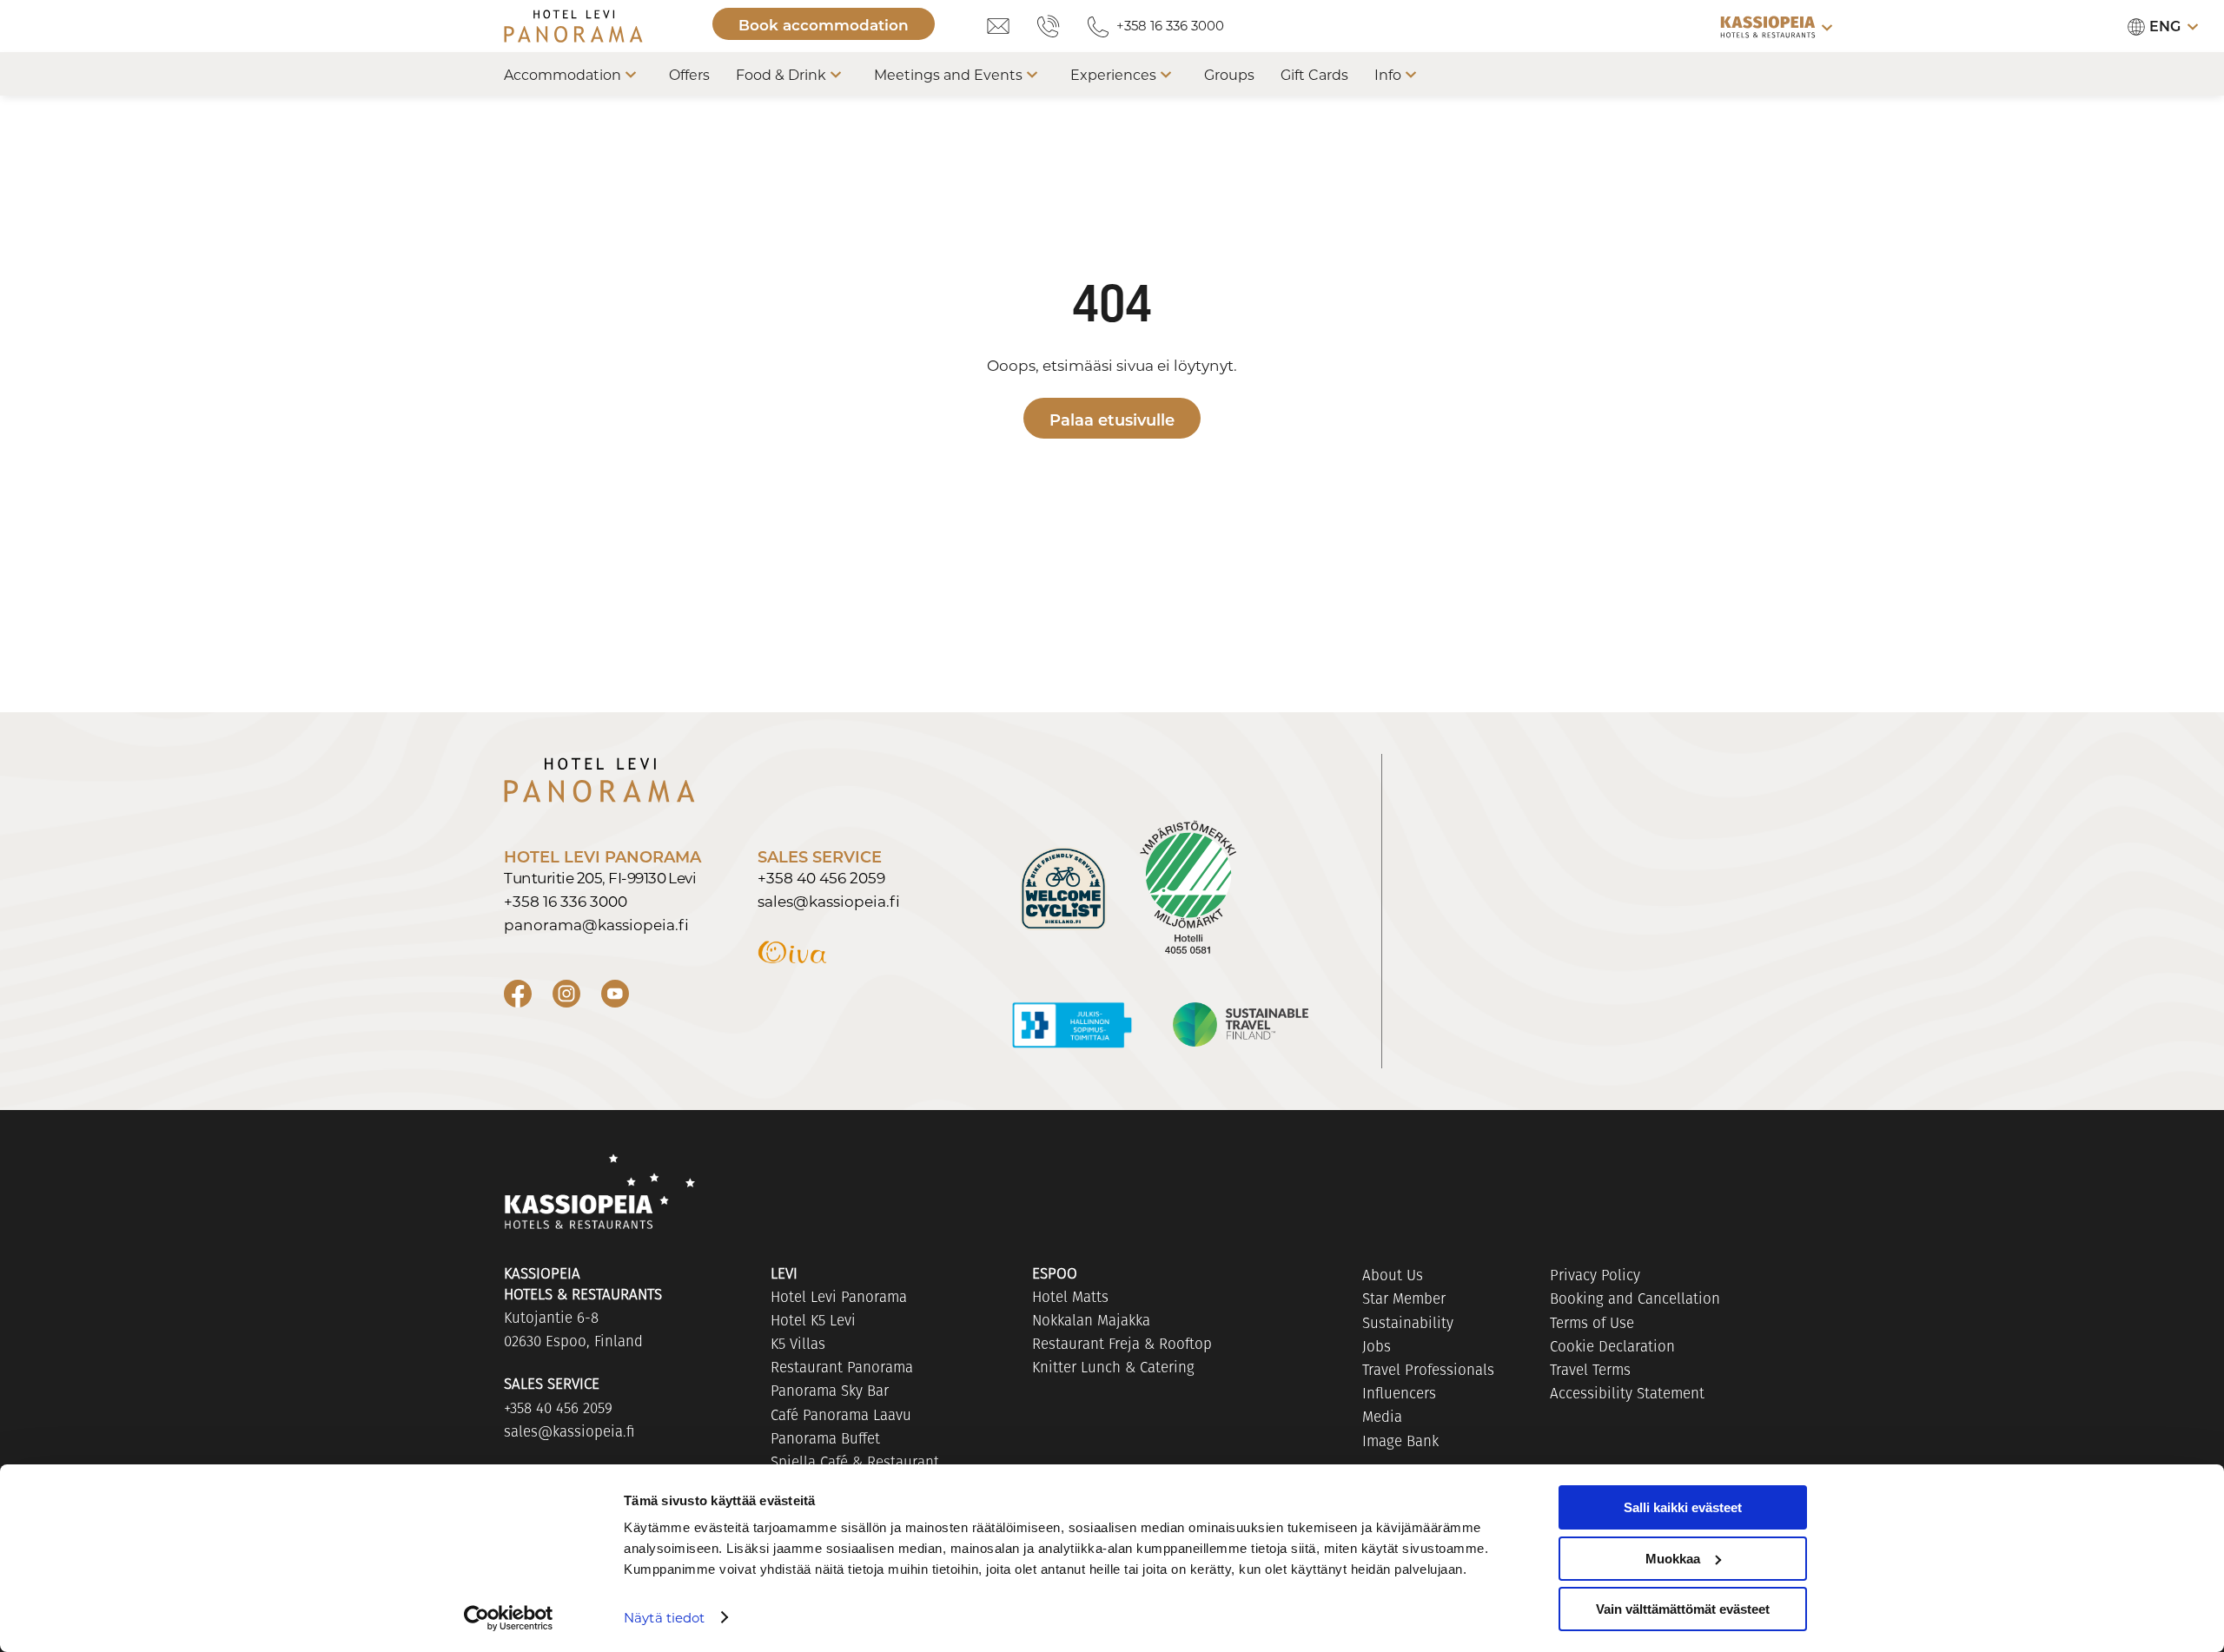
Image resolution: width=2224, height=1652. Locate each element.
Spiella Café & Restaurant (855, 1462)
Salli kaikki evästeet (1683, 1507)
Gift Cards (1314, 74)
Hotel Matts (1070, 1297)
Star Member (1404, 1298)
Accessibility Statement (1627, 1393)
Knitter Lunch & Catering (1113, 1367)
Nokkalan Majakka (1091, 1320)
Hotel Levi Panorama (839, 1297)
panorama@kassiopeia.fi (596, 924)
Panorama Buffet (825, 1438)
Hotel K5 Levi (813, 1320)
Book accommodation (824, 25)
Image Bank (1400, 1441)
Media (1382, 1417)
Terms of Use (1592, 1323)
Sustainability (1408, 1323)
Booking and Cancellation (1635, 1298)
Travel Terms (1590, 1370)
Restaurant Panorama (842, 1367)
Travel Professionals (1428, 1370)
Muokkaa (1673, 1559)
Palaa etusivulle (1112, 420)
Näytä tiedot (664, 1617)
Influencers (1399, 1393)
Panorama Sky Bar (830, 1391)
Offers (689, 74)
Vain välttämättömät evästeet (1683, 1609)
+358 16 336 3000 (1170, 25)
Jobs (1377, 1346)
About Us (1393, 1275)
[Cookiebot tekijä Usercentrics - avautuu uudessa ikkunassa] (509, 1618)
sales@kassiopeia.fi (829, 901)
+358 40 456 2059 (821, 877)
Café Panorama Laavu (841, 1415)
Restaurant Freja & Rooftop (1122, 1344)
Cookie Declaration (1612, 1346)
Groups (1229, 74)
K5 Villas (798, 1344)
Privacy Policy (1595, 1275)
